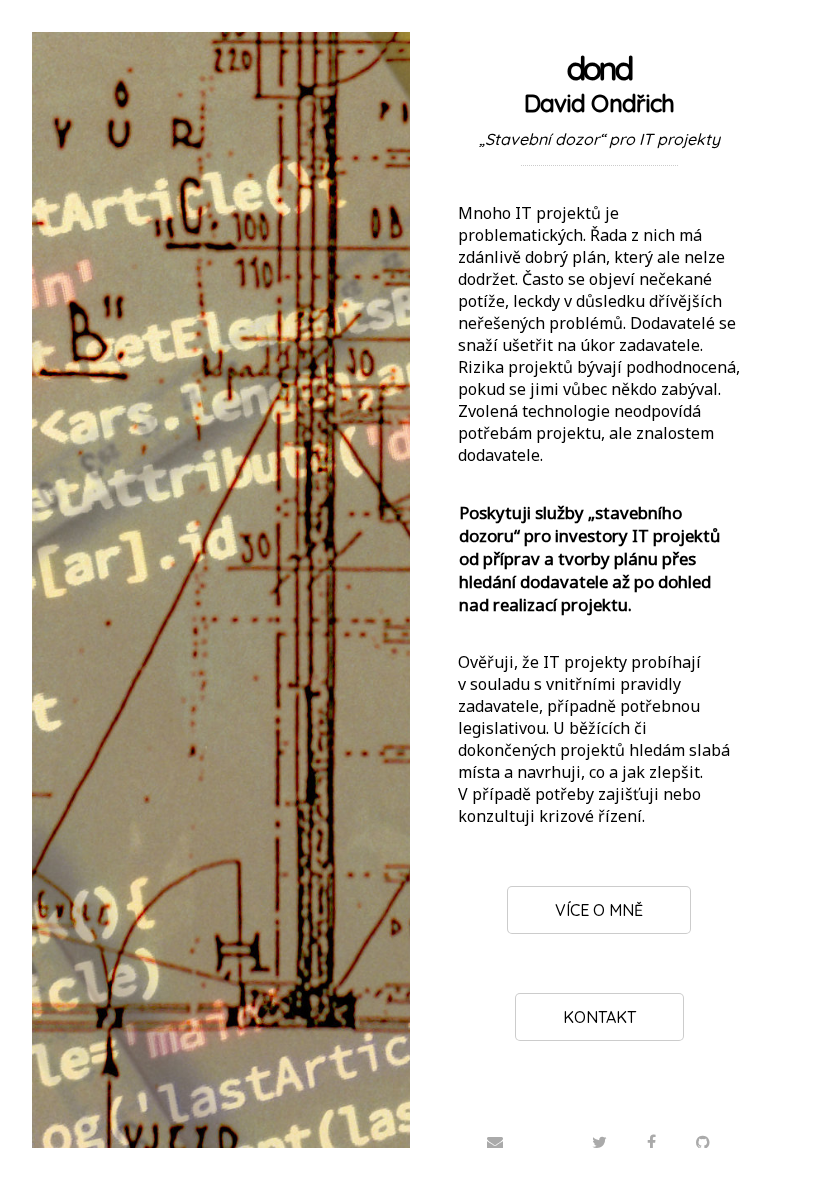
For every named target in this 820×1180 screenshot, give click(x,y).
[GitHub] (703, 1142)
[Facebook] (651, 1142)
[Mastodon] (547, 1124)
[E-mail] (495, 1142)
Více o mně (599, 910)
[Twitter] (599, 1142)
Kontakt (599, 1017)
